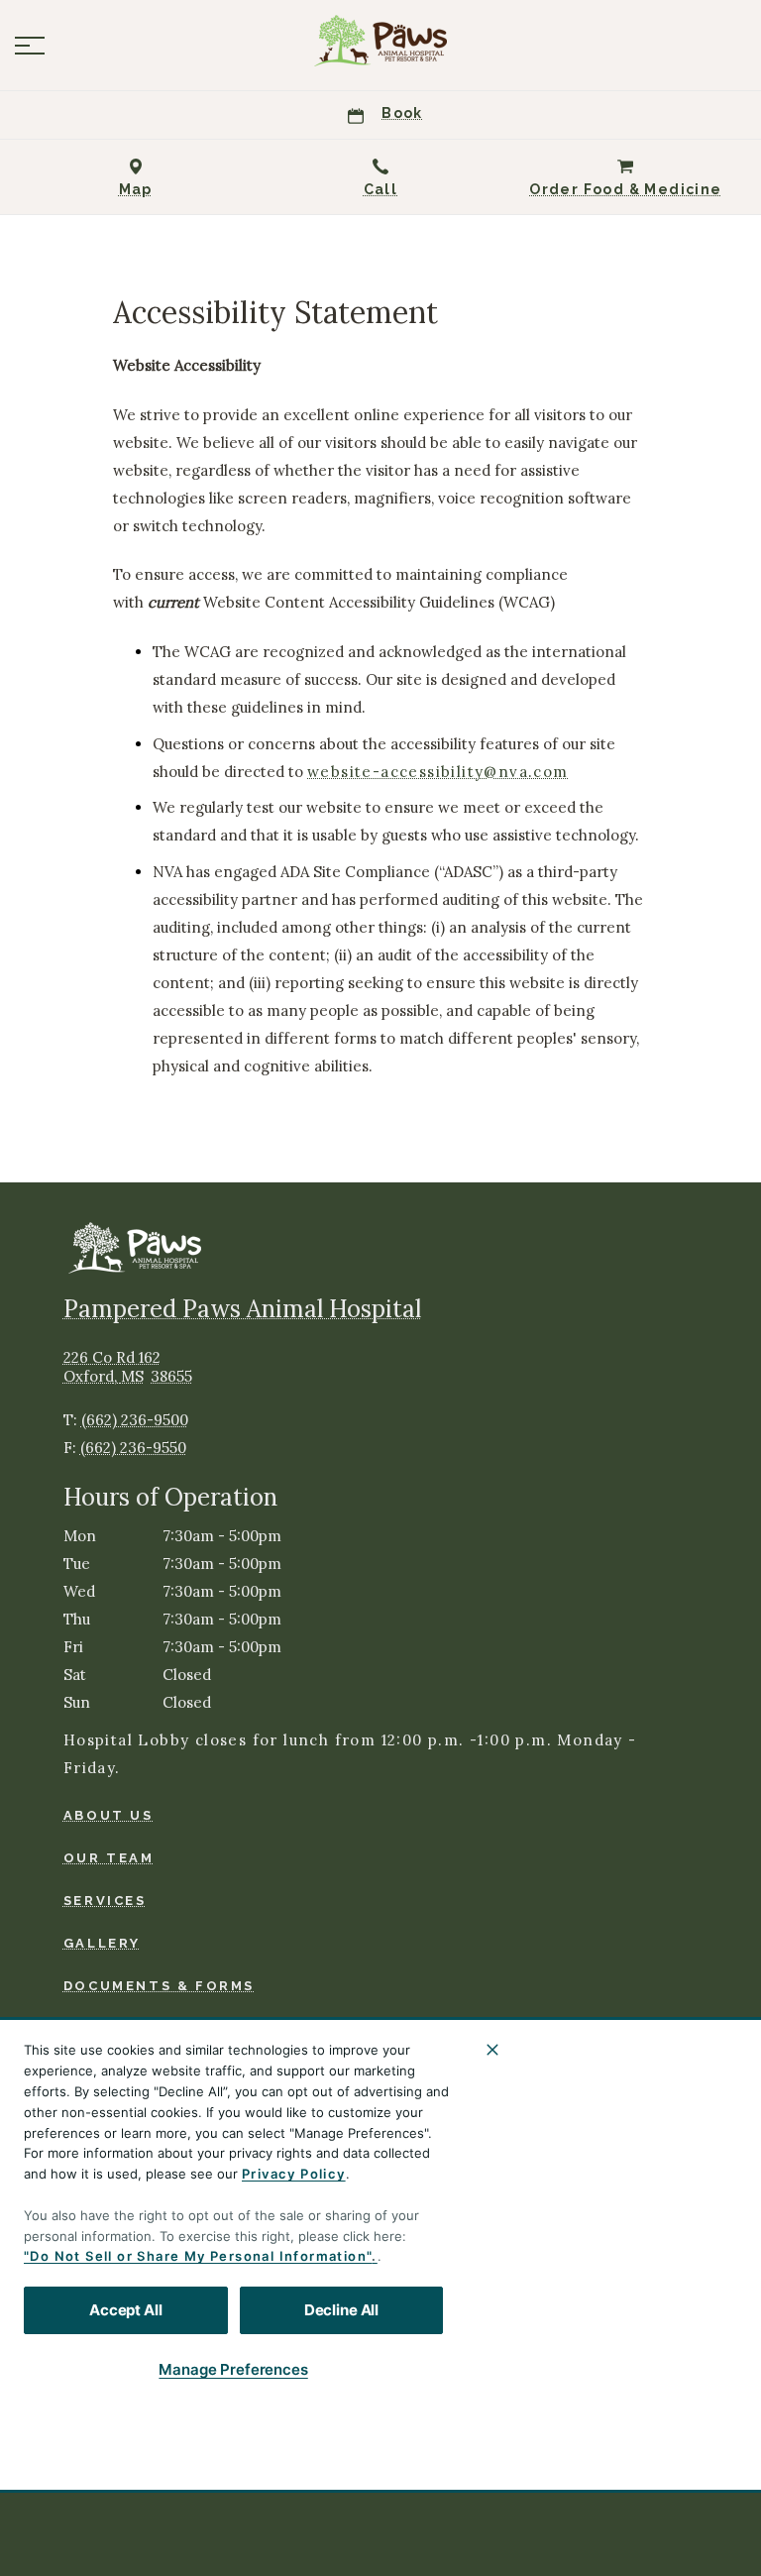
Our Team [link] (109, 1858)
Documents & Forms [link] (159, 1986)
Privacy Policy (294, 2174)
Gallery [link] (102, 1943)
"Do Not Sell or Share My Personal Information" (198, 2256)
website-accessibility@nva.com (438, 772)
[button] (30, 46)
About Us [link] (109, 1815)
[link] (380, 41)
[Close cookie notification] (492, 2050)
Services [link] (105, 1901)
